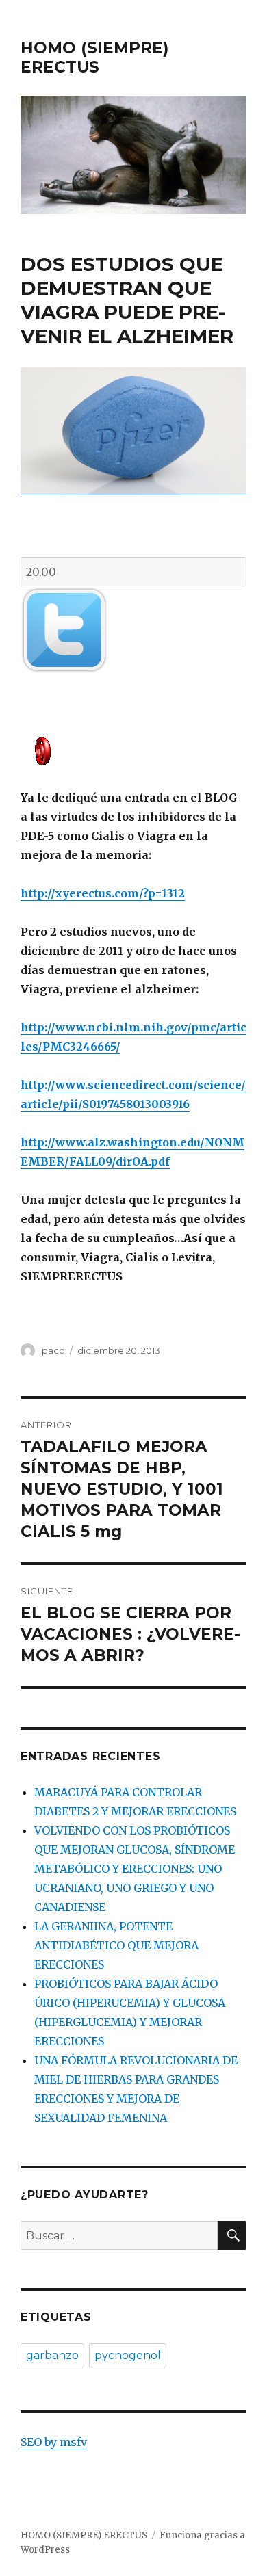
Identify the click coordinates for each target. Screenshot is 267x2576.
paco (53, 1350)
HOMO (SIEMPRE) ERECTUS (94, 57)
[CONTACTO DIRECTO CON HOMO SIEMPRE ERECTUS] (133, 750)
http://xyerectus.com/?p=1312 (103, 893)
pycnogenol (128, 2355)
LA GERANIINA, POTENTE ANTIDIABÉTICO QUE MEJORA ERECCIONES (116, 1945)
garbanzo (52, 2355)
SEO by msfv (54, 2442)
